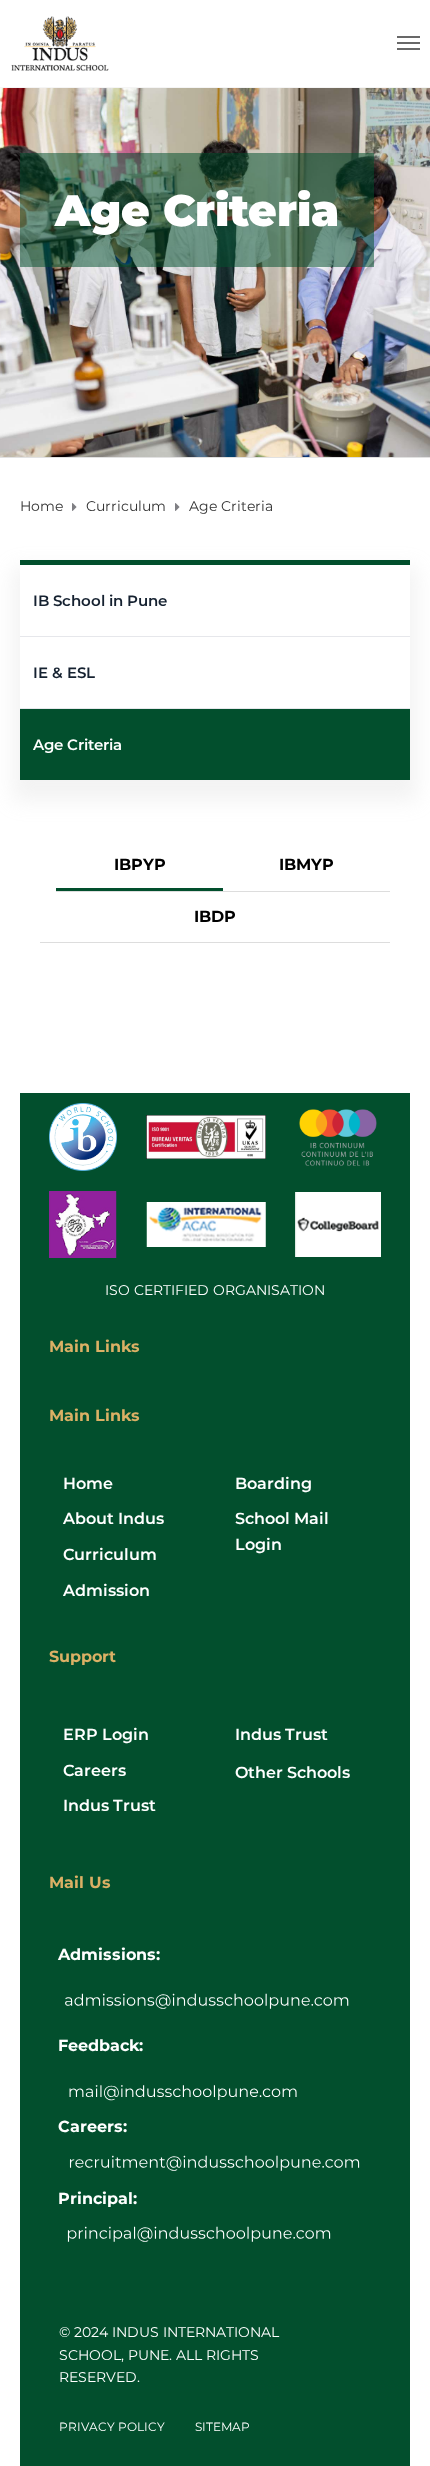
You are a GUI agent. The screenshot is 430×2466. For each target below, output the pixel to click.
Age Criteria (77, 744)
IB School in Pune (100, 600)
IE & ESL (64, 672)
